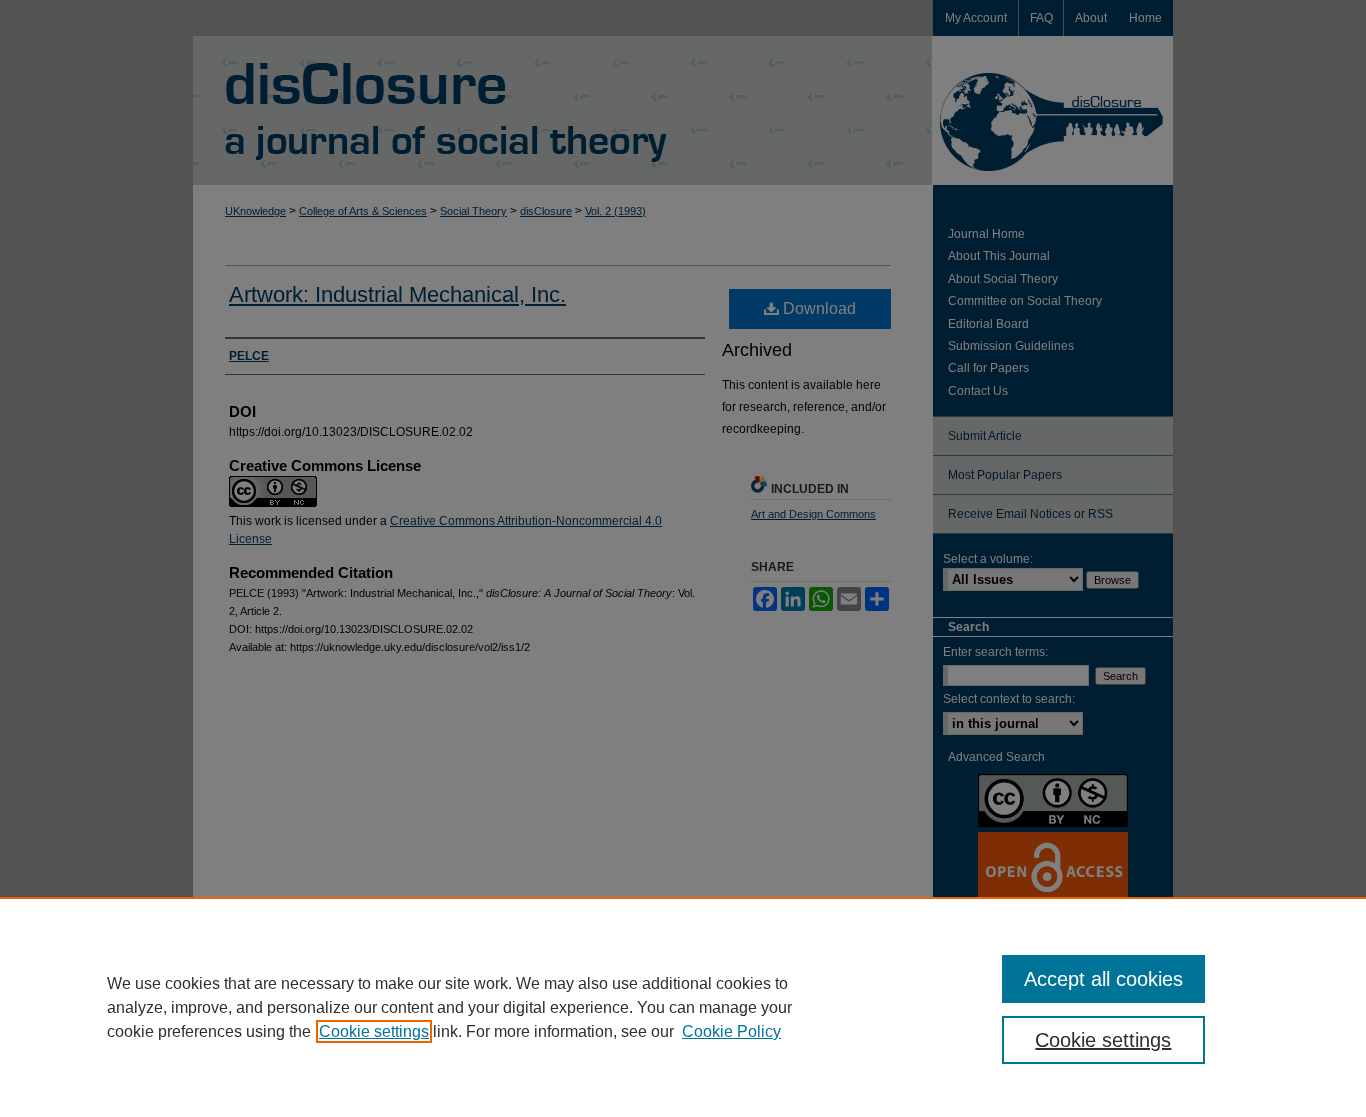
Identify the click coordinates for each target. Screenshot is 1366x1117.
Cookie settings (374, 1031)
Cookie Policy (731, 1031)
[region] (683, 1007)
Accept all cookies (1103, 979)
